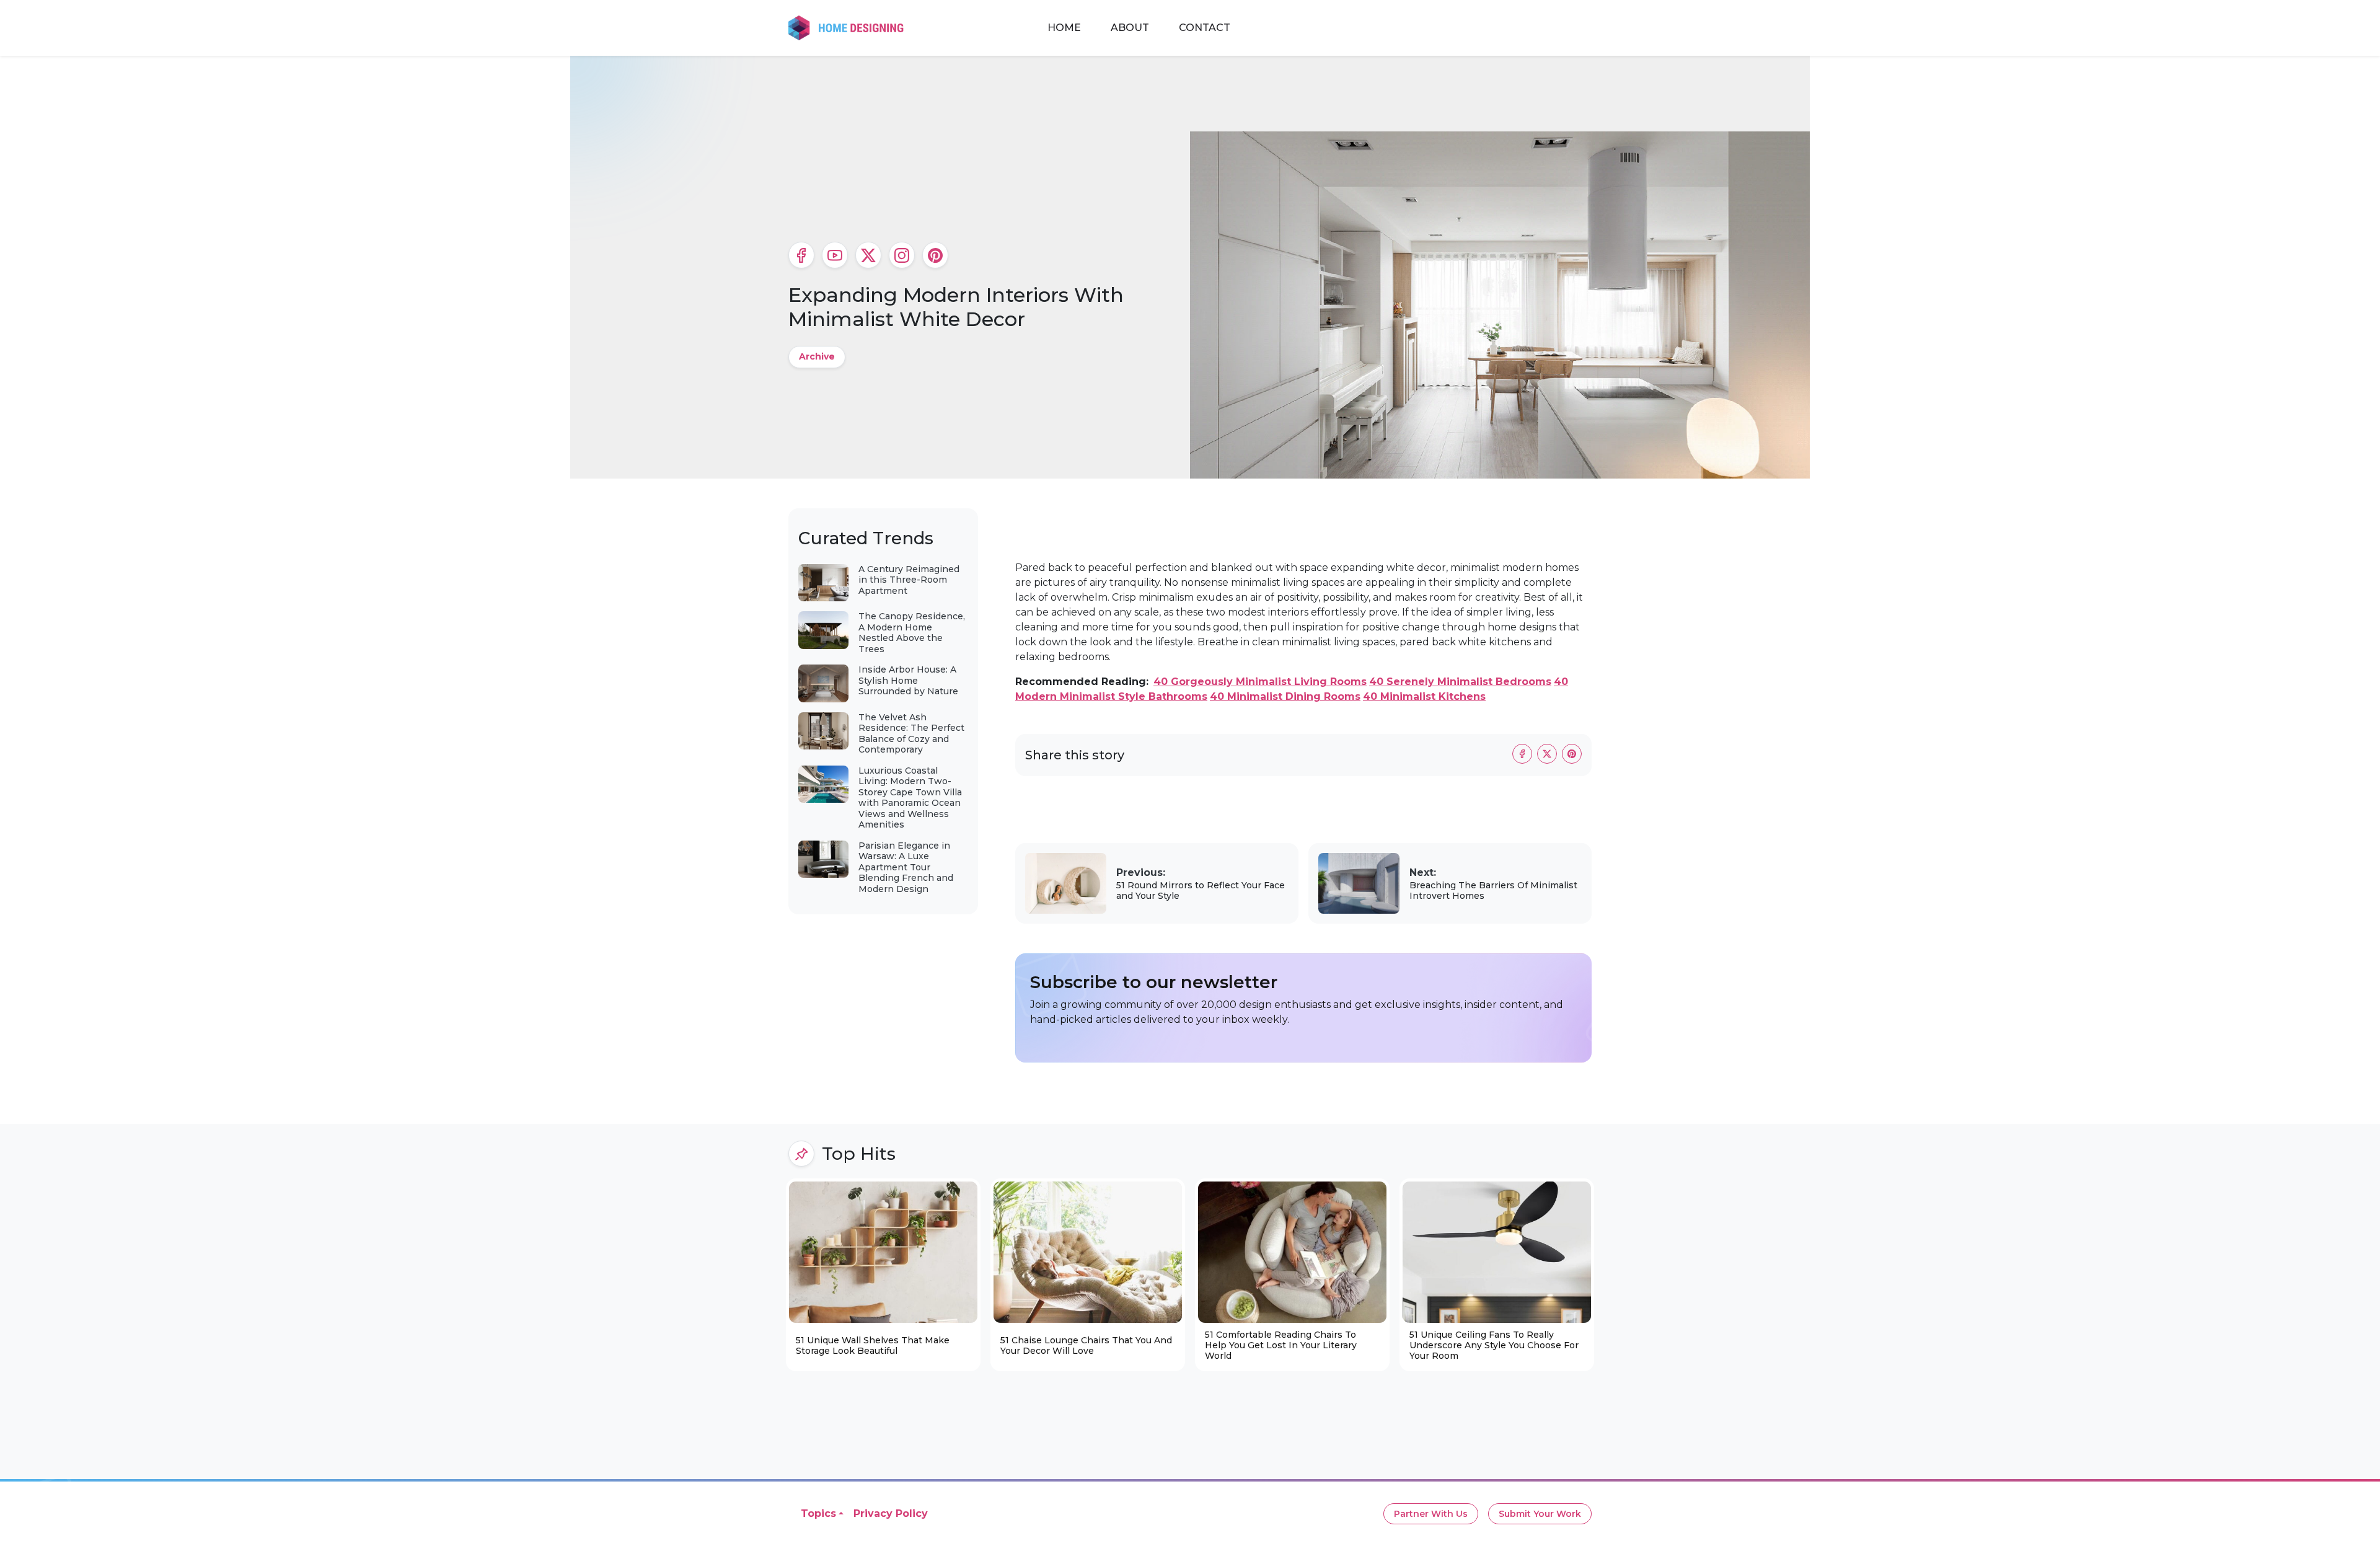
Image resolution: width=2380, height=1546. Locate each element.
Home (1064, 28)
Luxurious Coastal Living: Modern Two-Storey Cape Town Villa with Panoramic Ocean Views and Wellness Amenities (910, 798)
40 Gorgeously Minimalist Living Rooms (1260, 682)
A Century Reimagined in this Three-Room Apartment (909, 580)
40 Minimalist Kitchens (1424, 696)
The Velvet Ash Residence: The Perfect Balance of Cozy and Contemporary (911, 734)
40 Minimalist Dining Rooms (1285, 696)
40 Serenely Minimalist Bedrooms (1460, 682)
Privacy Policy (891, 1513)
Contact (1205, 28)
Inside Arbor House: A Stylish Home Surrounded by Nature (908, 680)
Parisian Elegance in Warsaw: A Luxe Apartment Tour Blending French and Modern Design (906, 867)
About (1130, 28)
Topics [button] (818, 1513)
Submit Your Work (1540, 1514)
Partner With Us (1431, 1514)
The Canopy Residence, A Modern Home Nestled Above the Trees (912, 633)
